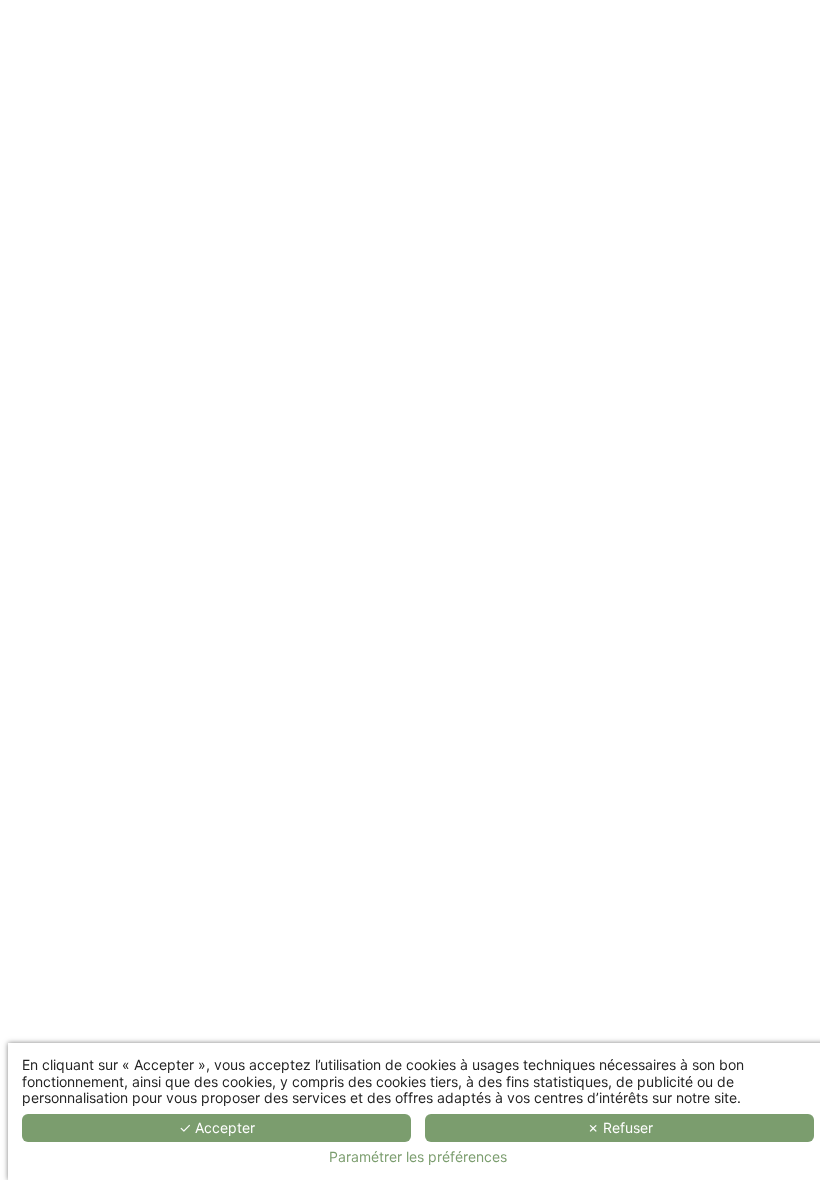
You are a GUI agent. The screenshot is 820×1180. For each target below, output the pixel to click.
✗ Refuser (620, 1127)
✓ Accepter (217, 1127)
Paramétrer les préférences (418, 1157)
